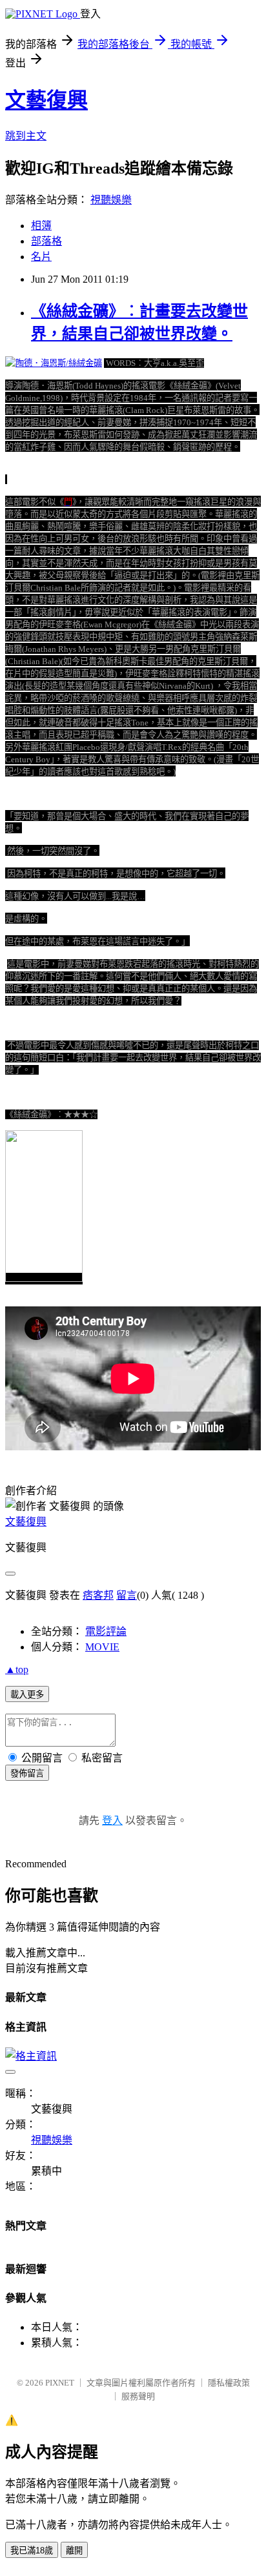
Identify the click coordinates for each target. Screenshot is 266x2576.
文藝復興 (46, 100)
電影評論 (106, 1631)
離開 (74, 2551)
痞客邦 (98, 1595)
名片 (41, 257)
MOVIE (102, 1647)
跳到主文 (26, 136)
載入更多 (27, 1695)
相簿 (41, 226)
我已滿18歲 (32, 2551)
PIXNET (60, 2383)
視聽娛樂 (111, 200)
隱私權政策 (229, 2383)
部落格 (46, 241)
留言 (127, 1595)
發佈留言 (27, 1773)
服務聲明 (138, 2396)
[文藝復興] (44, 1279)
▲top (17, 1669)
